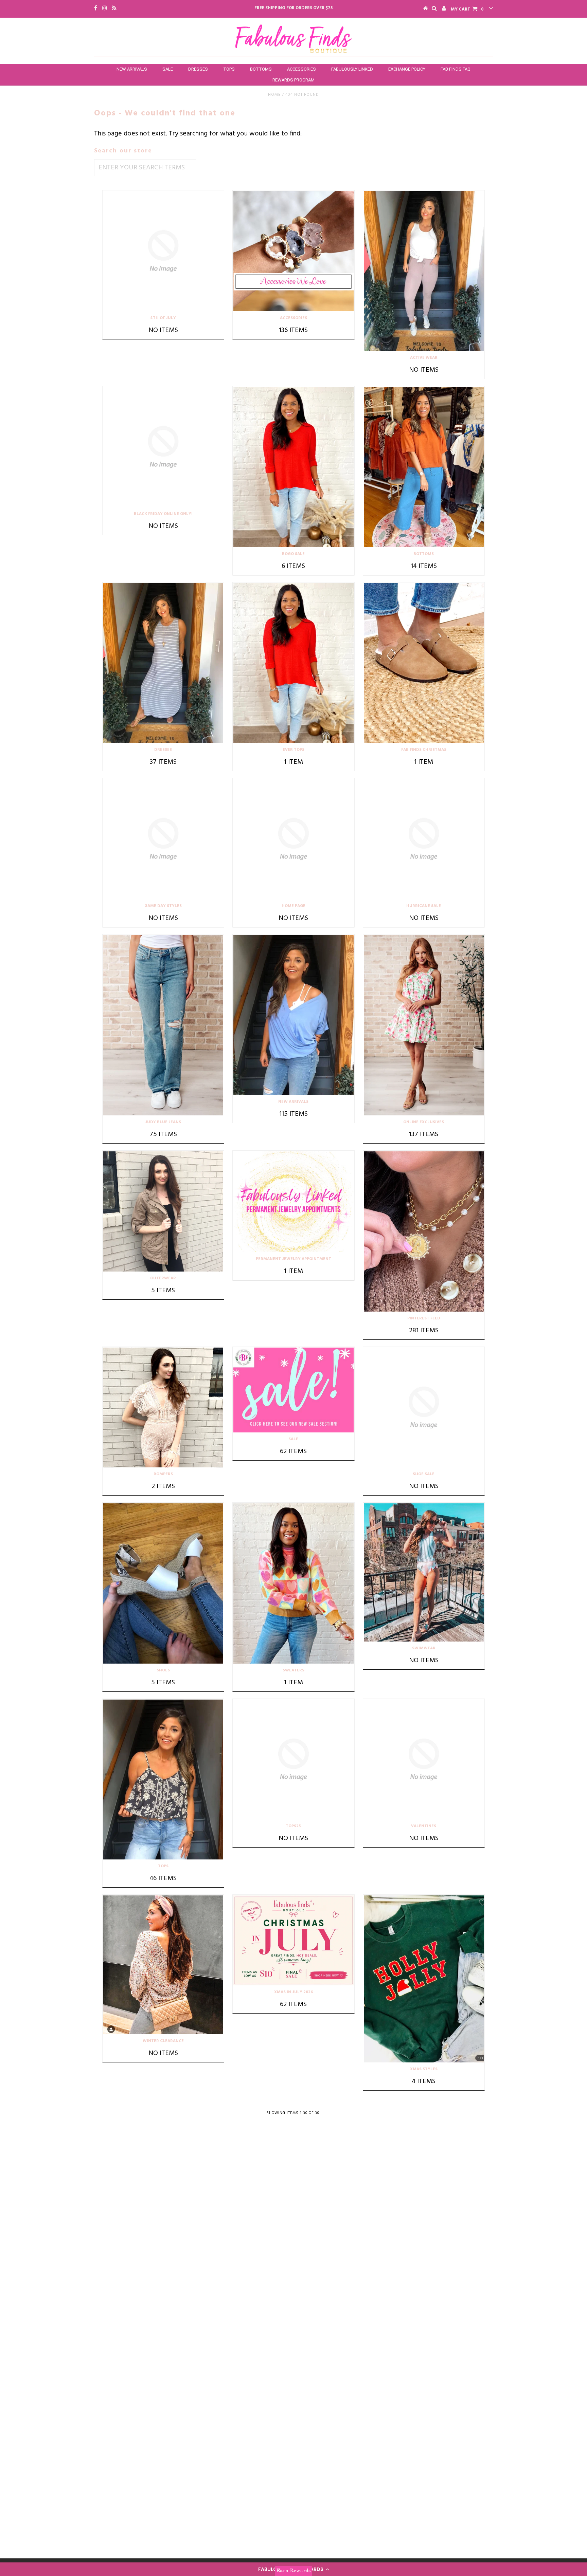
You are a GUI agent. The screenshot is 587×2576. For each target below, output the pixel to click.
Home (274, 95)
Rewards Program (293, 80)
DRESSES (198, 69)
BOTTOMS (261, 69)
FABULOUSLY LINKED (352, 69)
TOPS (229, 69)
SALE (168, 69)
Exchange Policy (407, 69)
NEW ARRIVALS (132, 69)
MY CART (467, 9)
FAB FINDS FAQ (456, 69)
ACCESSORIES (301, 69)
